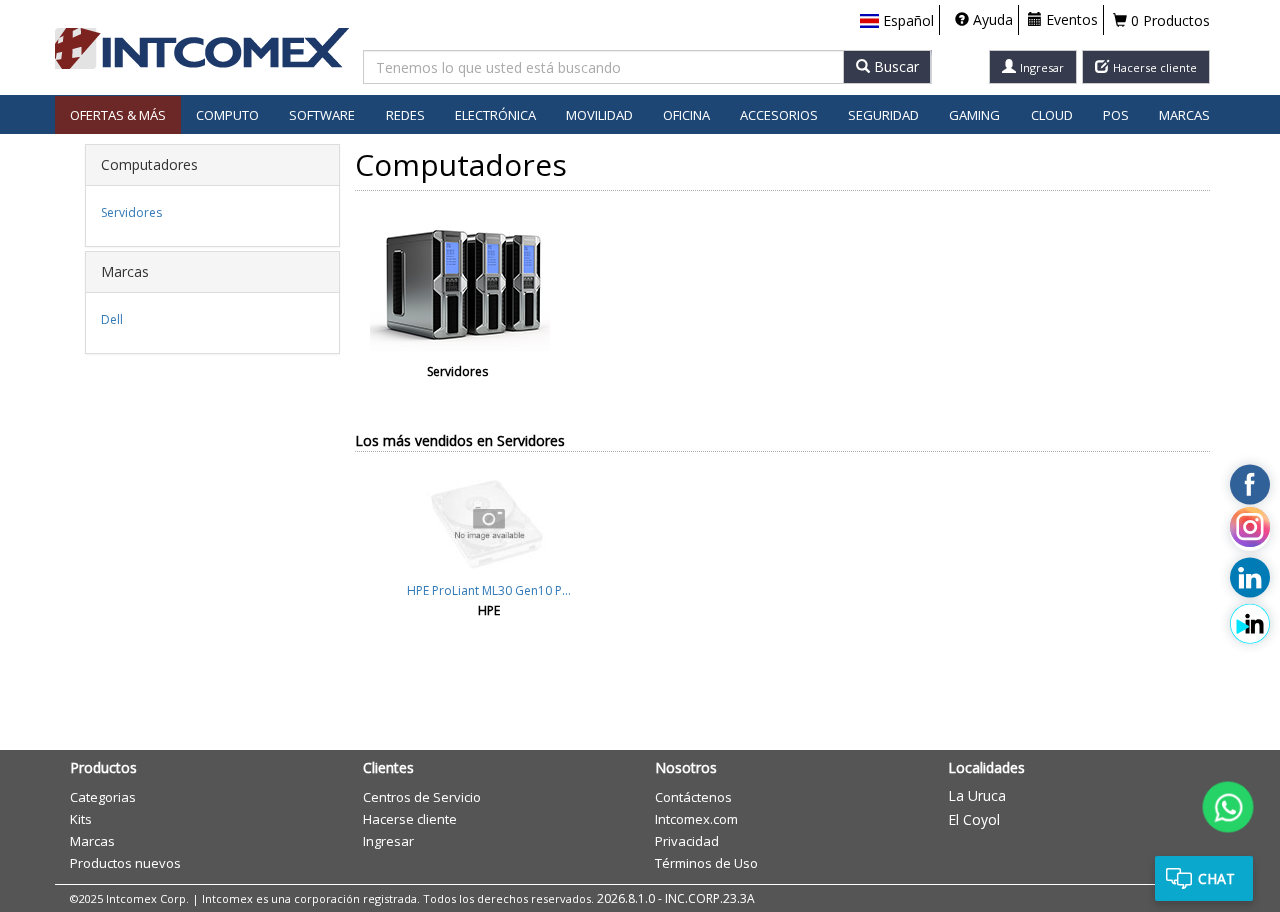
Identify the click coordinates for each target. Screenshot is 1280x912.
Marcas (1184, 115)
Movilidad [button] (599, 115)
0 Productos (1168, 20)
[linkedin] (1250, 578)
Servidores (131, 212)
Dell (112, 319)
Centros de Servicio (422, 797)
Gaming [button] (974, 115)
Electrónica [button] (495, 115)
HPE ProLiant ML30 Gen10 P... (489, 590)
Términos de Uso (706, 863)
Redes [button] (405, 115)
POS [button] (1116, 115)
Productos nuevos (125, 863)
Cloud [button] (1052, 115)
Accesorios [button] (779, 115)
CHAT (1216, 878)
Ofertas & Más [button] (118, 115)
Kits (81, 819)
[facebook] (1250, 485)
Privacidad (687, 841)
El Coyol (974, 819)
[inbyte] (1250, 624)
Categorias (103, 797)
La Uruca (977, 795)
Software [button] (322, 115)
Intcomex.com (696, 819)
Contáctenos (693, 797)
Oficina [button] (686, 115)
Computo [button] (227, 115)
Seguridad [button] (883, 115)
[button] (897, 21)
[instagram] (1250, 531)
